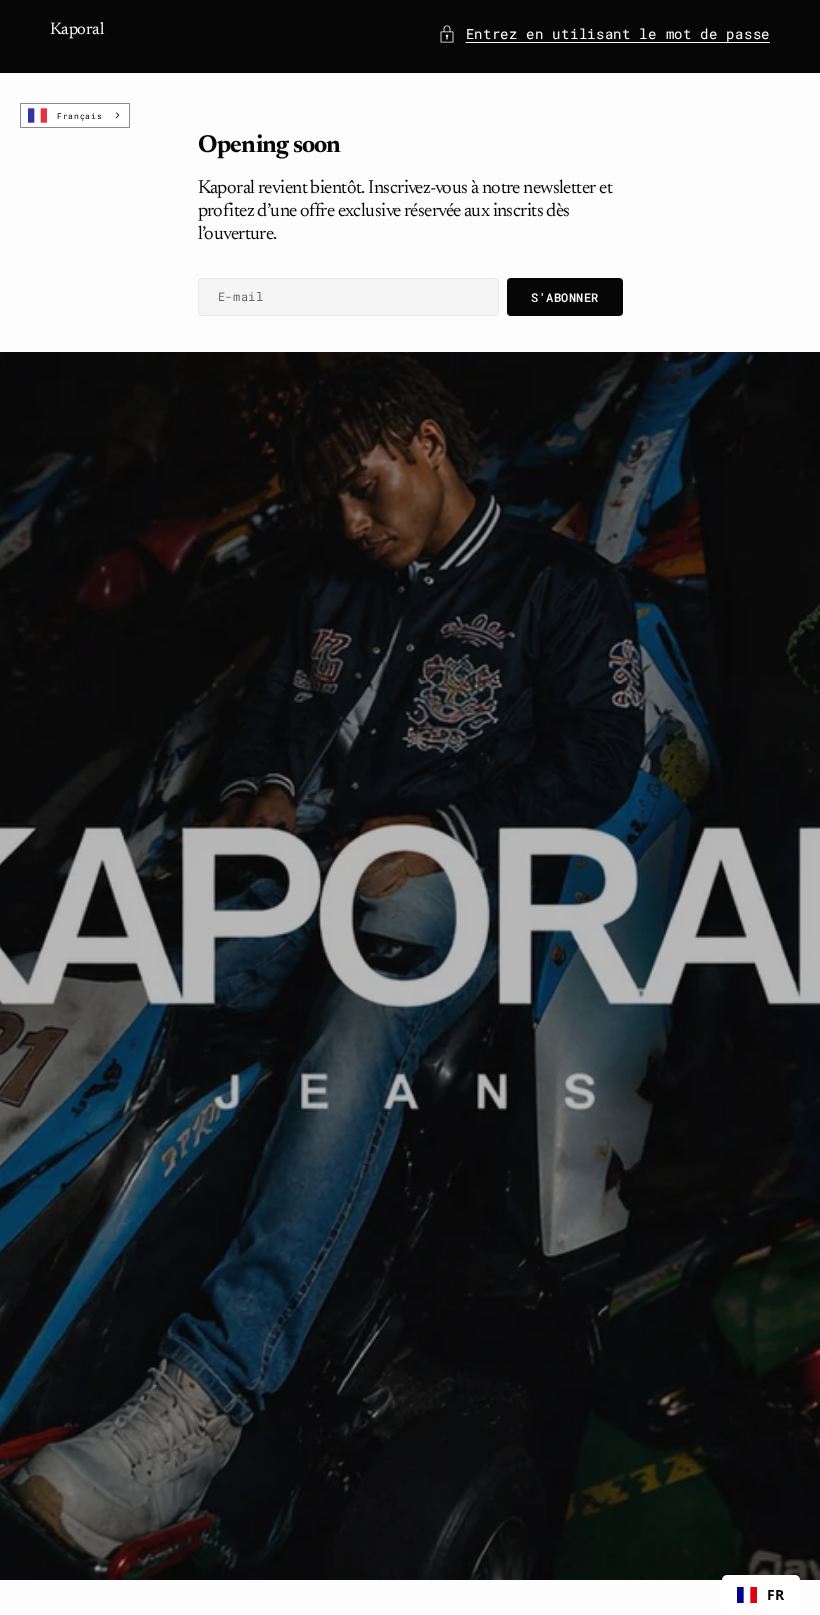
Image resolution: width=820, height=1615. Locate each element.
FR (776, 1594)
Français (80, 115)
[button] (604, 33)
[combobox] (75, 115)
